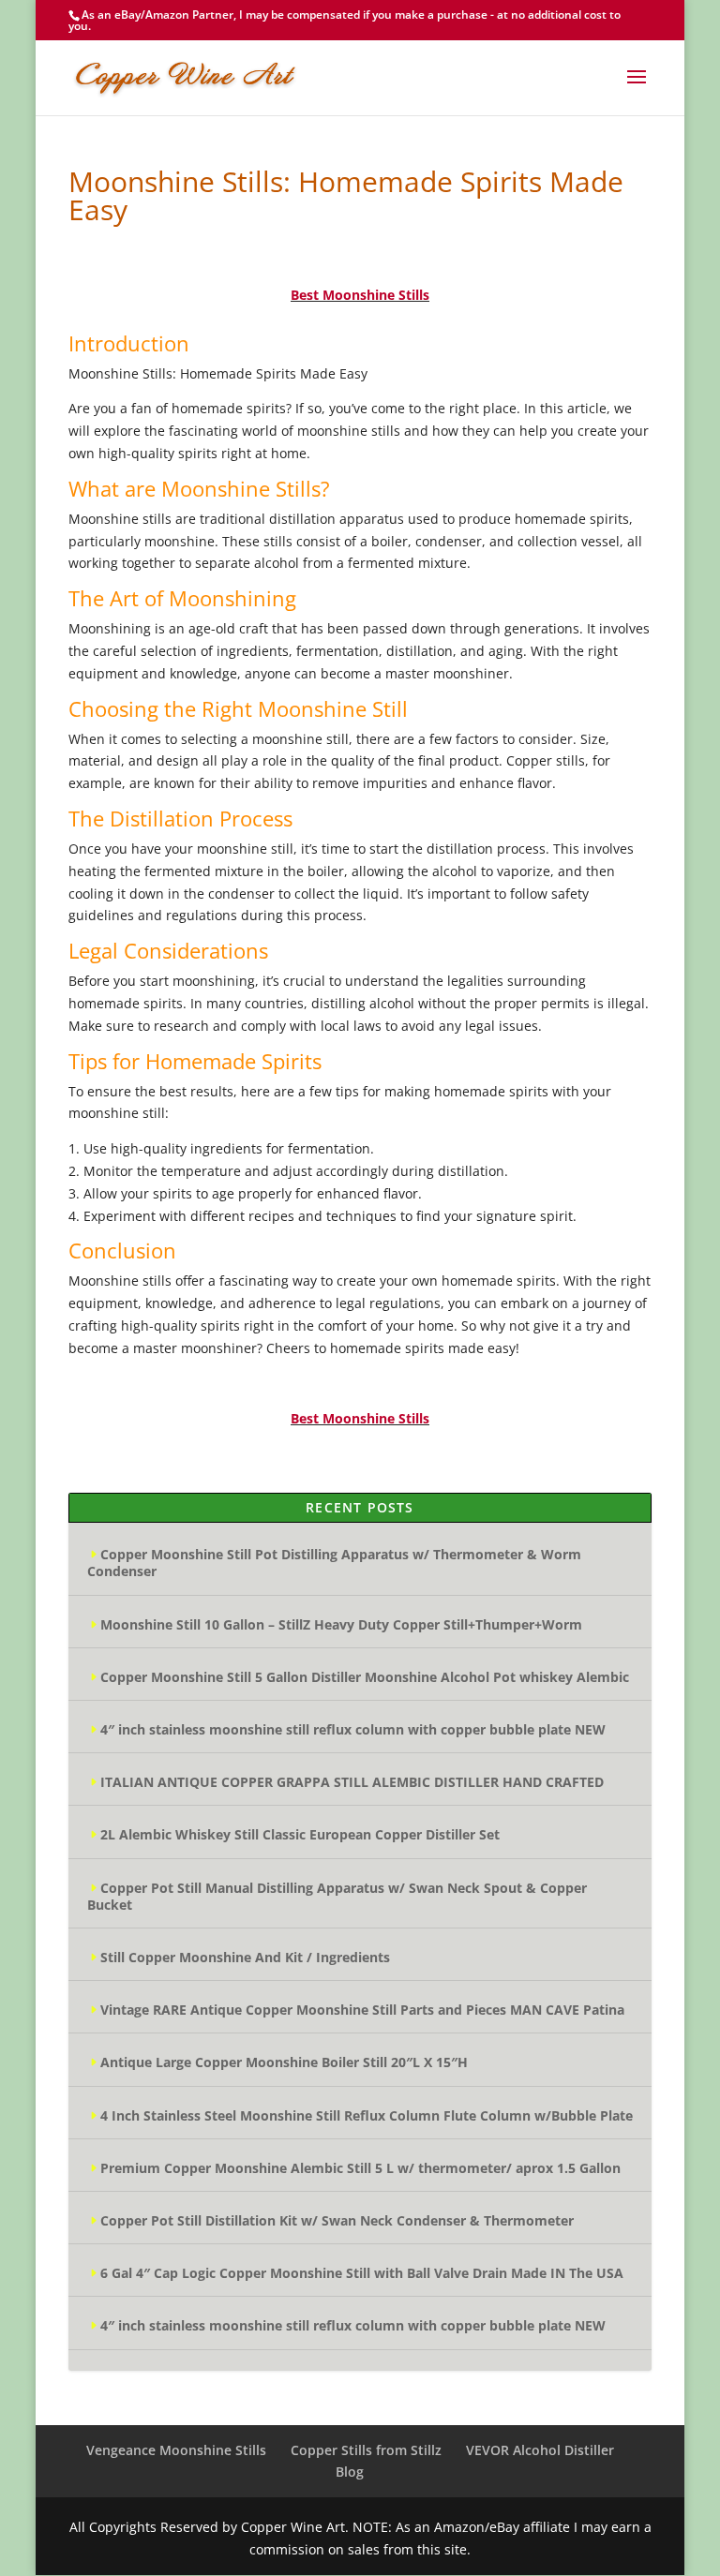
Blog (350, 2472)
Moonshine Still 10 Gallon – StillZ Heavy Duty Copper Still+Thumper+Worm (341, 1624)
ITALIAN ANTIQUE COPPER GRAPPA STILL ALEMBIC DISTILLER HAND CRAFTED (352, 1782)
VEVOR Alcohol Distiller (540, 2450)
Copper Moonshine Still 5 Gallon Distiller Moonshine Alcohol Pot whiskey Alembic (365, 1677)
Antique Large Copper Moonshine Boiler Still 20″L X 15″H (284, 2062)
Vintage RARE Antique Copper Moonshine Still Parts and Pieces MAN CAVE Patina (362, 2010)
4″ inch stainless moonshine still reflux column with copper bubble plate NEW (353, 1729)
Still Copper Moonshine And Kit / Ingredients (245, 1957)
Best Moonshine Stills (360, 295)
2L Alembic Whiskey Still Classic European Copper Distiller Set (300, 1834)
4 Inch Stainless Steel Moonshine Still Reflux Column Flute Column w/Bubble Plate (367, 2115)
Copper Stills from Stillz (366, 2450)
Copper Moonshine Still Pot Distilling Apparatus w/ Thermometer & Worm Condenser (334, 1563)
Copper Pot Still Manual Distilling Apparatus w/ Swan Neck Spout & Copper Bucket (337, 1896)
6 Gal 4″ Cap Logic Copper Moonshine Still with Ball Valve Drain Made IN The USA (362, 2273)
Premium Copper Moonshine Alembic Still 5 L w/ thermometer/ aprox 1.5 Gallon (360, 2168)
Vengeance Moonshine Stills (176, 2450)
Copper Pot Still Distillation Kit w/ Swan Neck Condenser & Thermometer (337, 2220)
